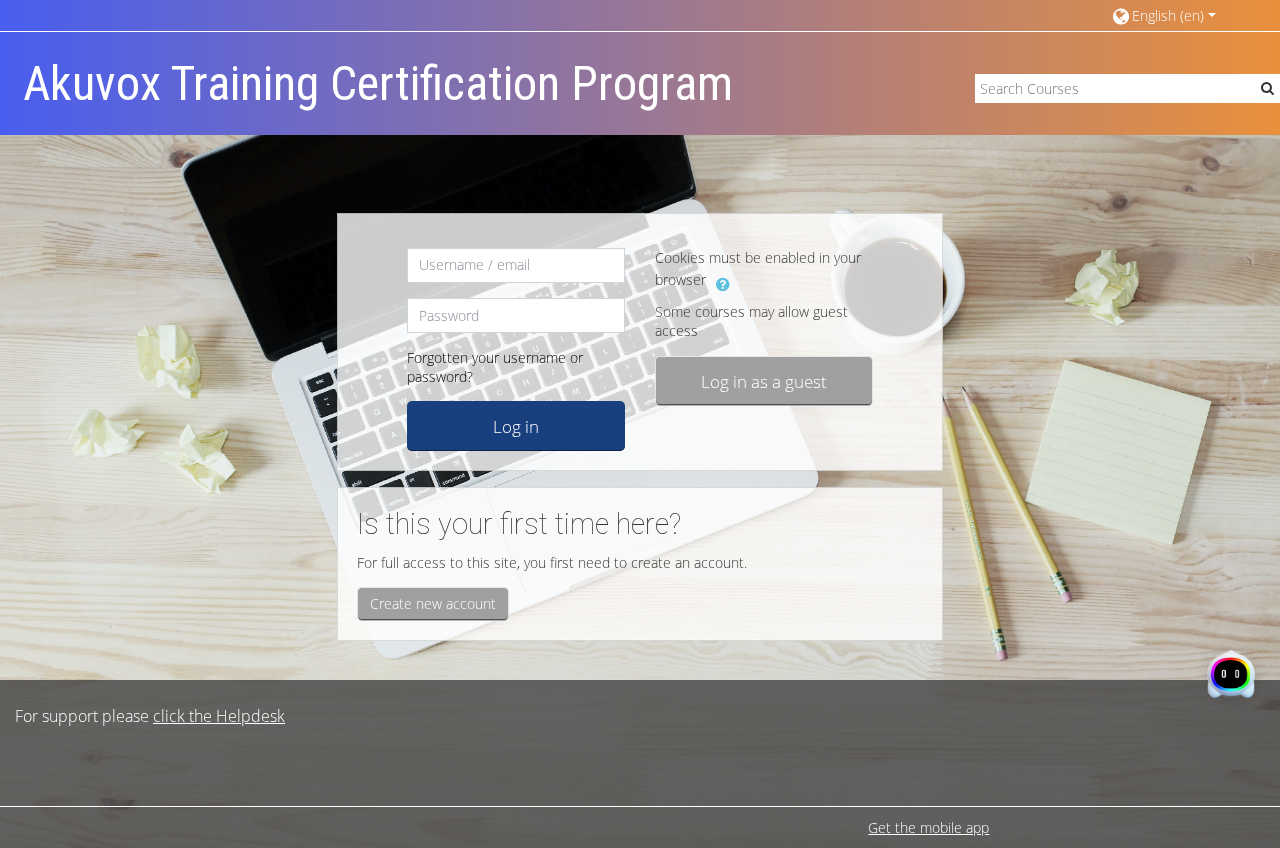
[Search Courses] (1267, 87)
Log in (516, 426)
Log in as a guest (764, 381)
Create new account (433, 603)
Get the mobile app (928, 827)
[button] (1174, 15)
